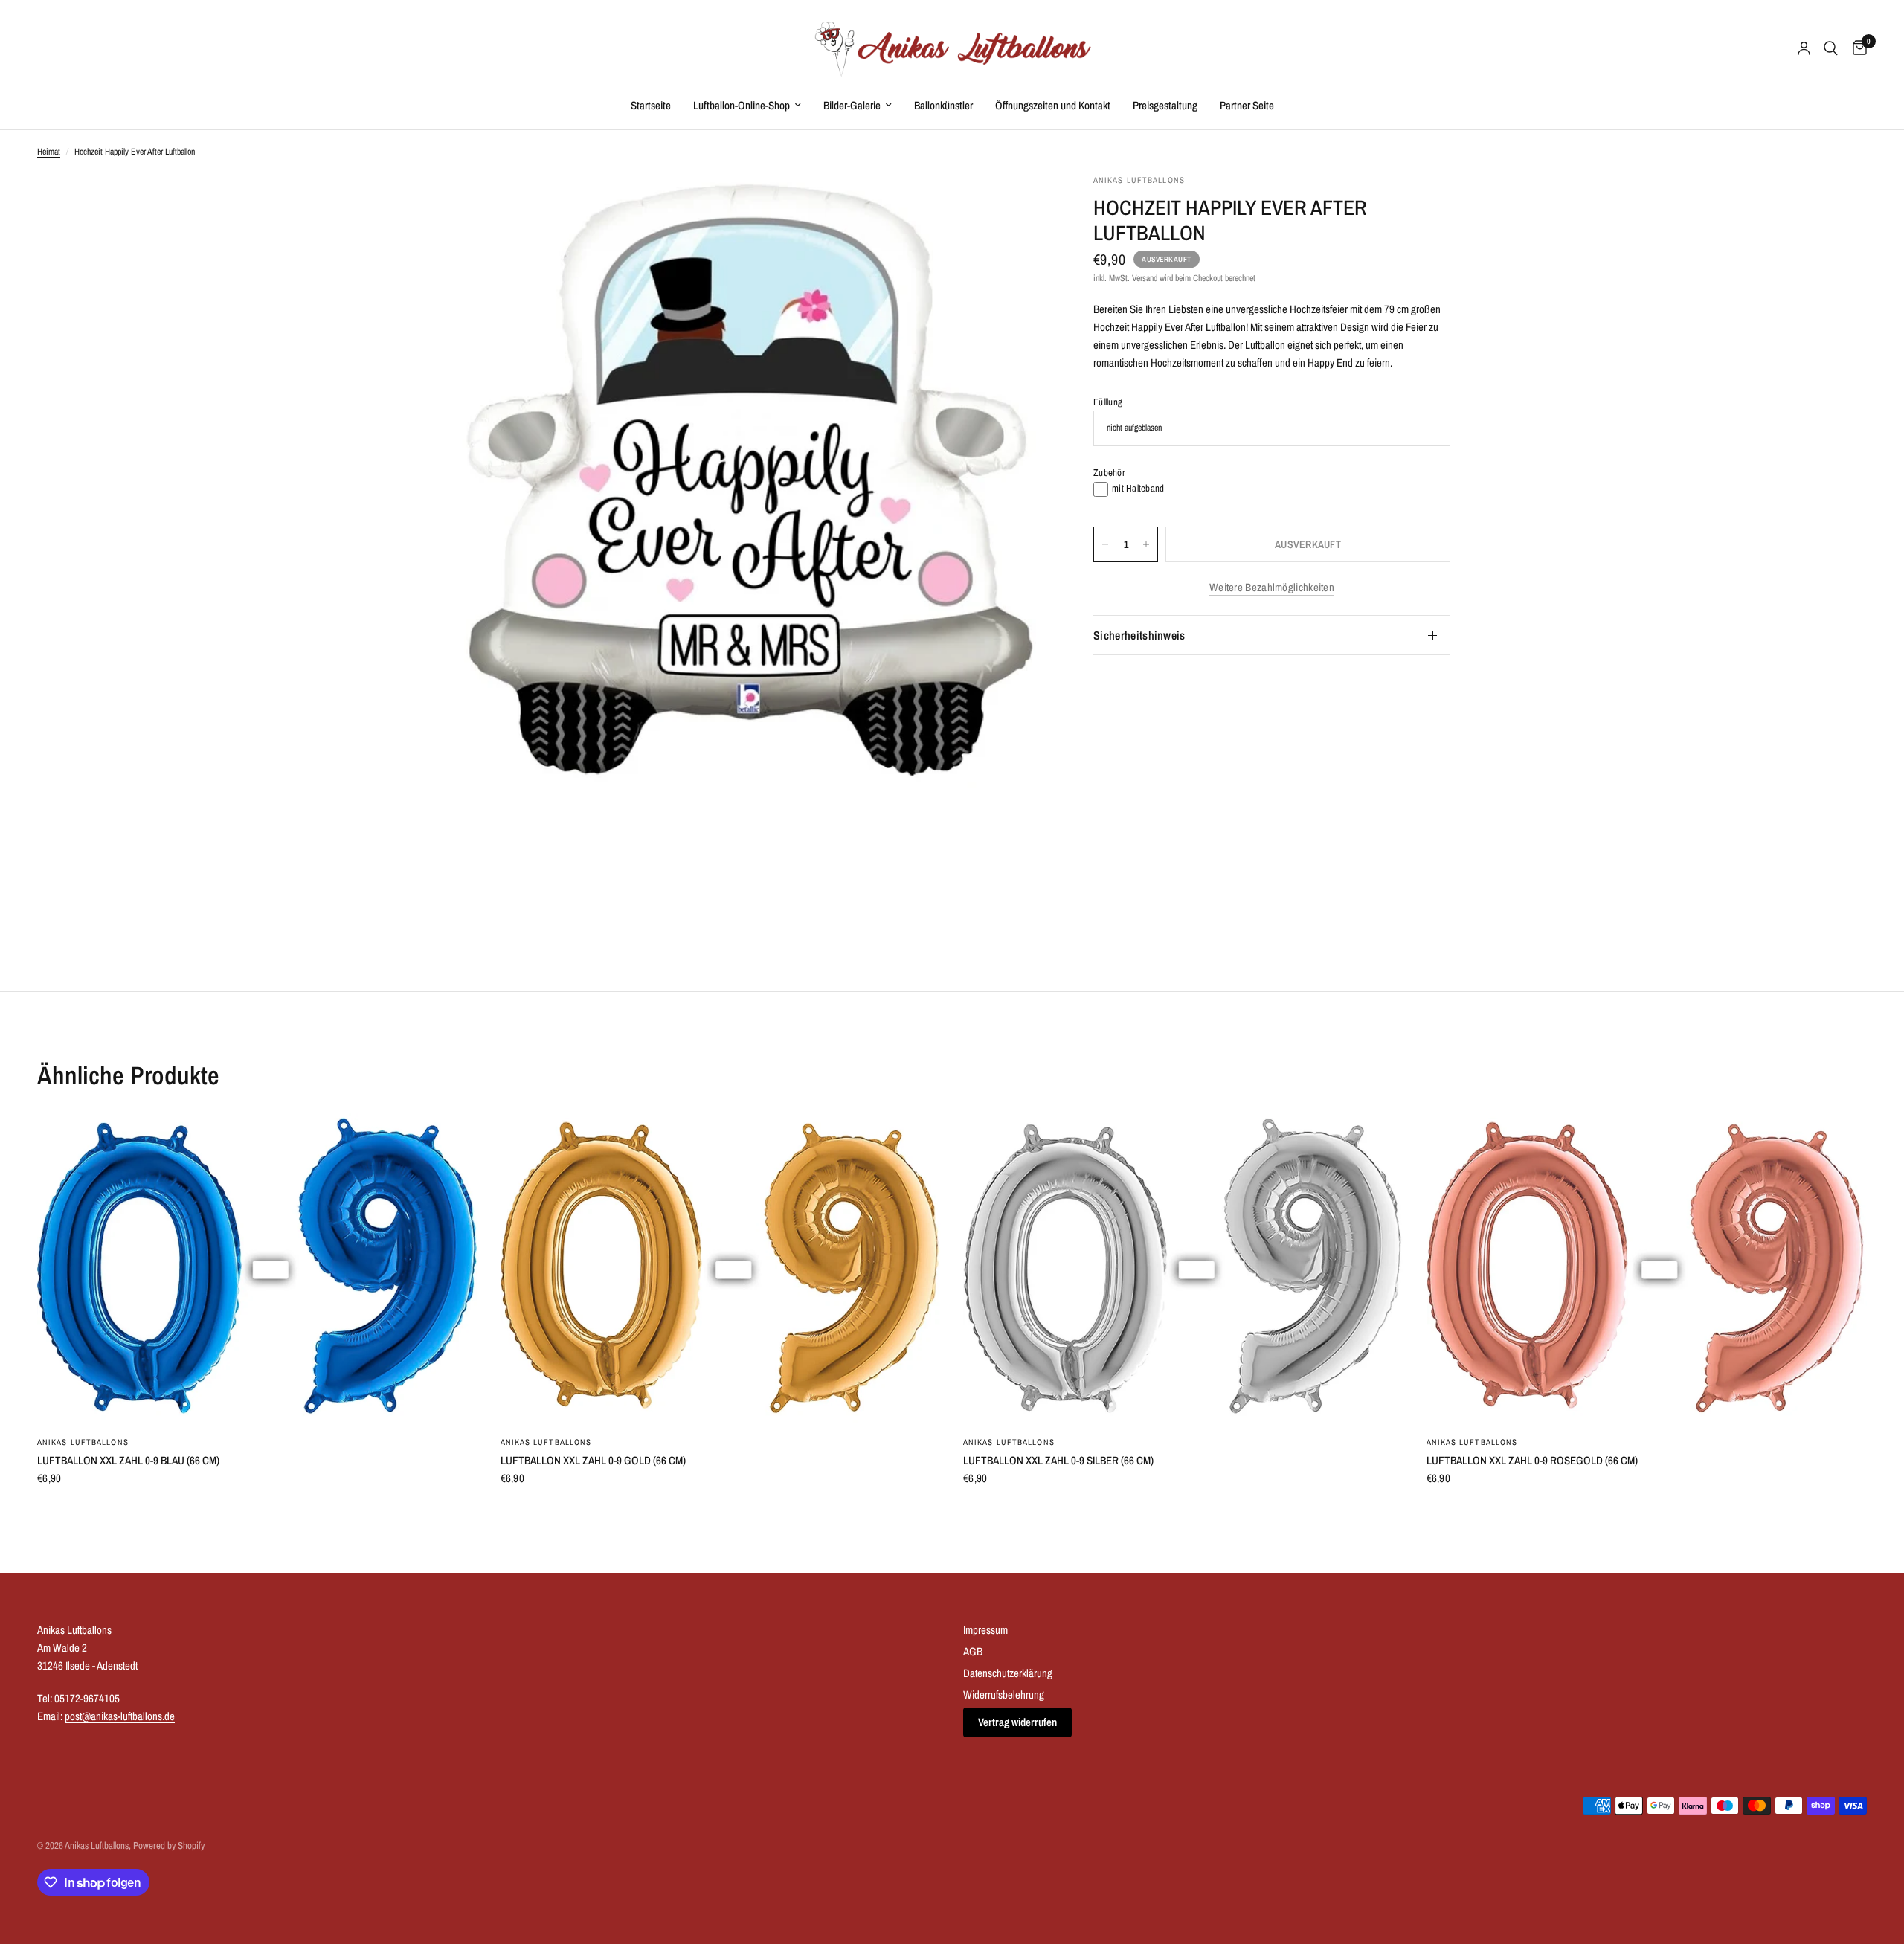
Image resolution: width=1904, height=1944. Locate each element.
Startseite (651, 105)
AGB (973, 1651)
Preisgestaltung (1165, 105)
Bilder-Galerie (852, 105)
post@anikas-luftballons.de (120, 1716)
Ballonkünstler (943, 105)
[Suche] (1831, 48)
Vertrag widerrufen (1017, 1722)
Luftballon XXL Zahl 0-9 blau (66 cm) (128, 1460)
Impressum (985, 1630)
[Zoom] (1017, 205)
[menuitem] (651, 106)
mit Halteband (1138, 488)
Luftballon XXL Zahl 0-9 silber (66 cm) (1058, 1460)
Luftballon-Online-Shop (742, 105)
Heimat (49, 152)
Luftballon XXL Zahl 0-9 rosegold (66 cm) (1532, 1460)
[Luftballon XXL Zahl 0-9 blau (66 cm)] (258, 1268)
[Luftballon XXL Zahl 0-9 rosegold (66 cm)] (1647, 1268)
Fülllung (1108, 402)
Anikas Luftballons (83, 1442)
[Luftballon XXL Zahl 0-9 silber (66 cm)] (1184, 1268)
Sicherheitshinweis (1139, 635)
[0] (1856, 48)
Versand (1145, 278)
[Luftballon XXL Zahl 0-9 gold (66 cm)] (721, 1268)
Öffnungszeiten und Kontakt (1053, 105)
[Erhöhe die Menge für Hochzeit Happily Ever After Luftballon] (1146, 544)
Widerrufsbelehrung (1004, 1694)
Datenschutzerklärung (1008, 1673)
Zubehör (1109, 473)
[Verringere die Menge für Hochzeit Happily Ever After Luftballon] (1105, 544)
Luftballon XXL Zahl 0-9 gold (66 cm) (593, 1460)
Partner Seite (1247, 105)
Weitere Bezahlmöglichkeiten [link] (1272, 587)
